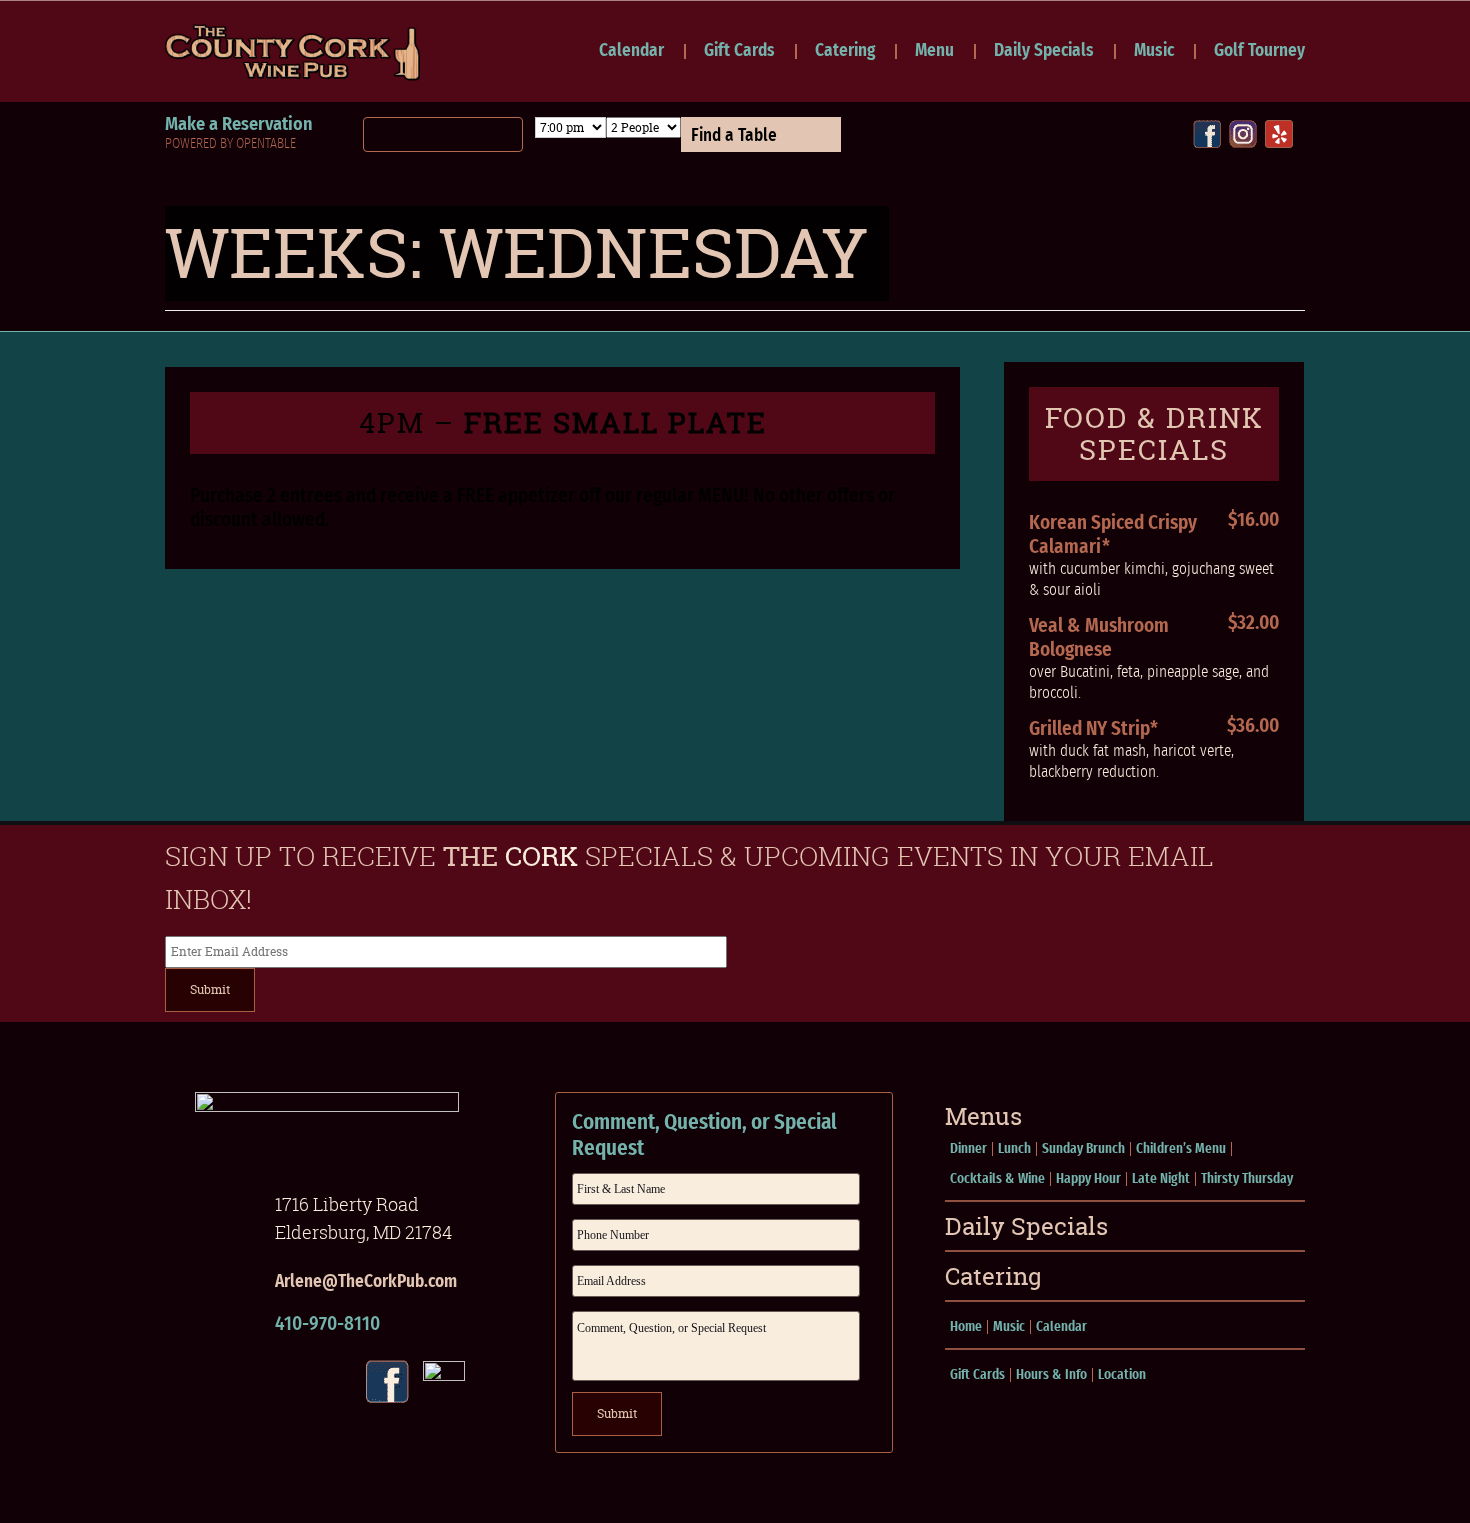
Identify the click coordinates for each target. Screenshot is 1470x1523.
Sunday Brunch (1083, 1149)
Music (1154, 51)
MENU (721, 496)
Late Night (1161, 1179)
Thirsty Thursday (1247, 1179)
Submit (210, 989)
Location (1122, 1375)
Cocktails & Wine (997, 1179)
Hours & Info (1051, 1375)
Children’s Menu (1181, 1149)
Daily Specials (1044, 51)
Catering (845, 51)
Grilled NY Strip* (1093, 729)
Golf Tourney (1259, 51)
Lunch (1014, 1149)
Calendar (631, 51)
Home (966, 1327)
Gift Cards (739, 51)
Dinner (968, 1149)
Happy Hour (1088, 1179)
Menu (934, 51)
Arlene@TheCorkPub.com (366, 1282)
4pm (563, 423)
